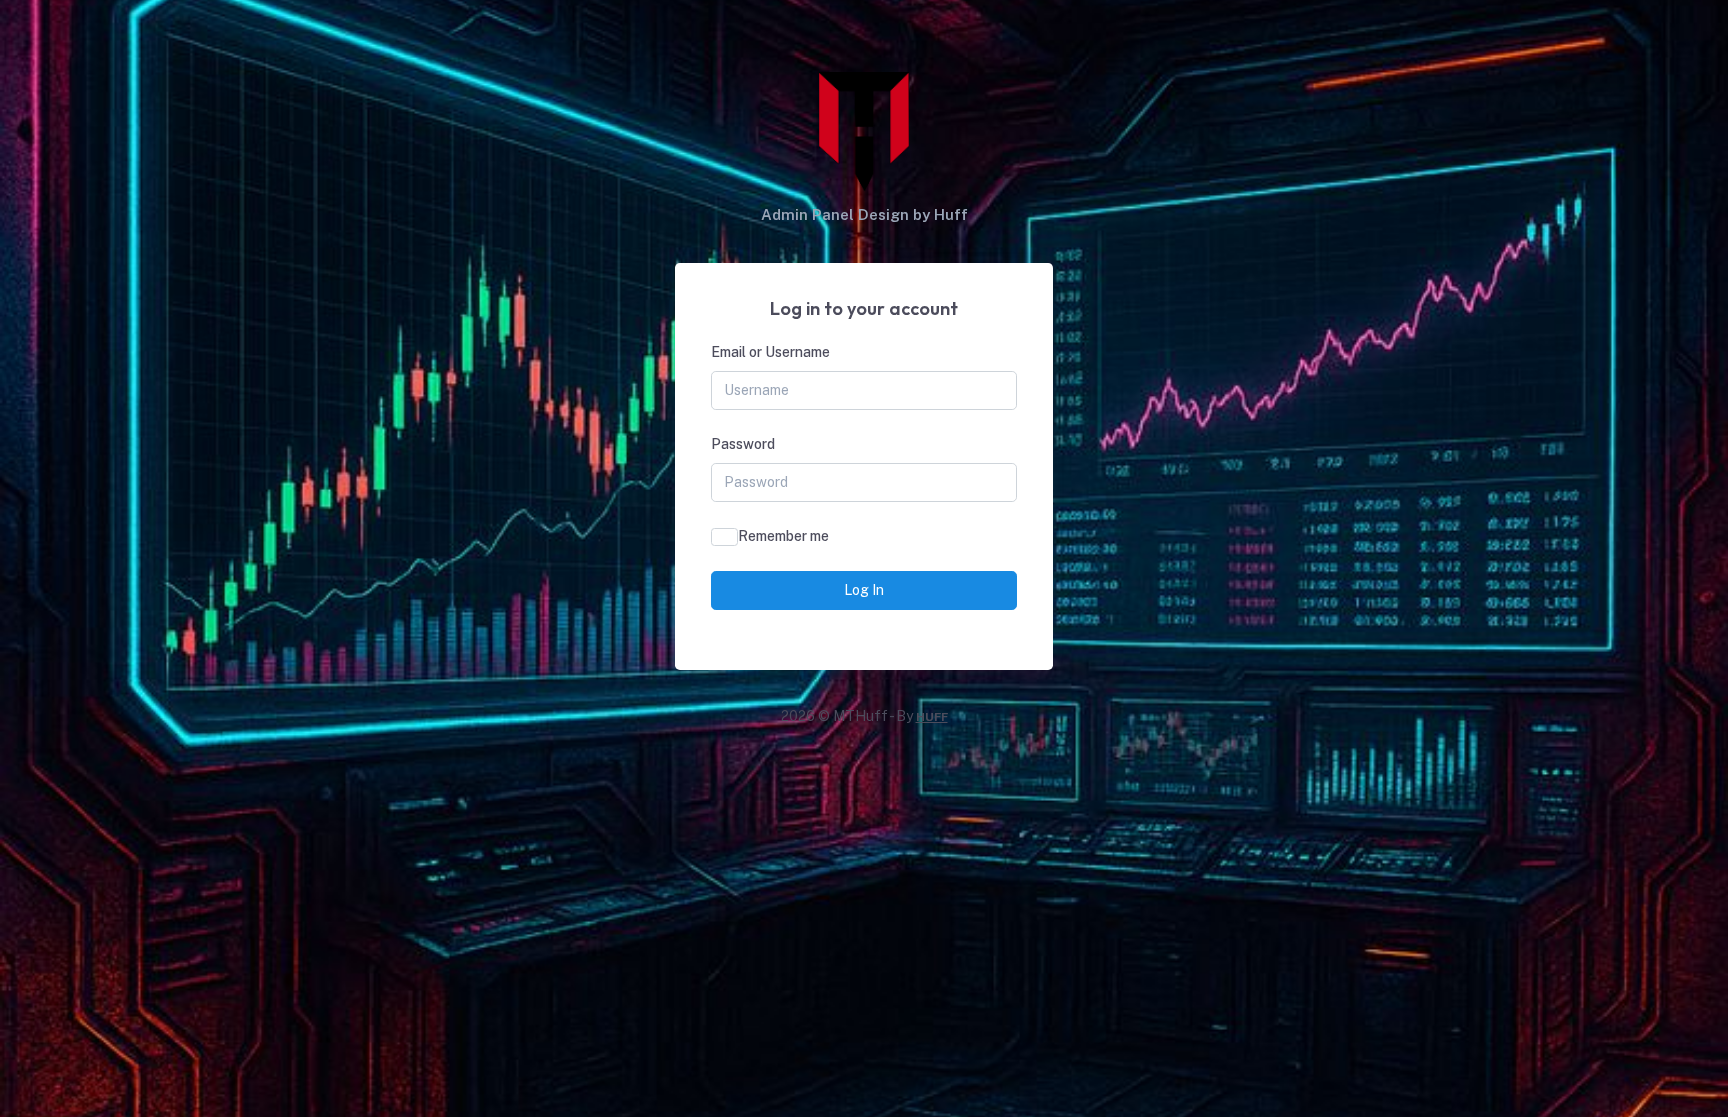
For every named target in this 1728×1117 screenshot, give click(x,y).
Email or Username (770, 352)
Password (743, 444)
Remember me (783, 536)
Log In (864, 590)
